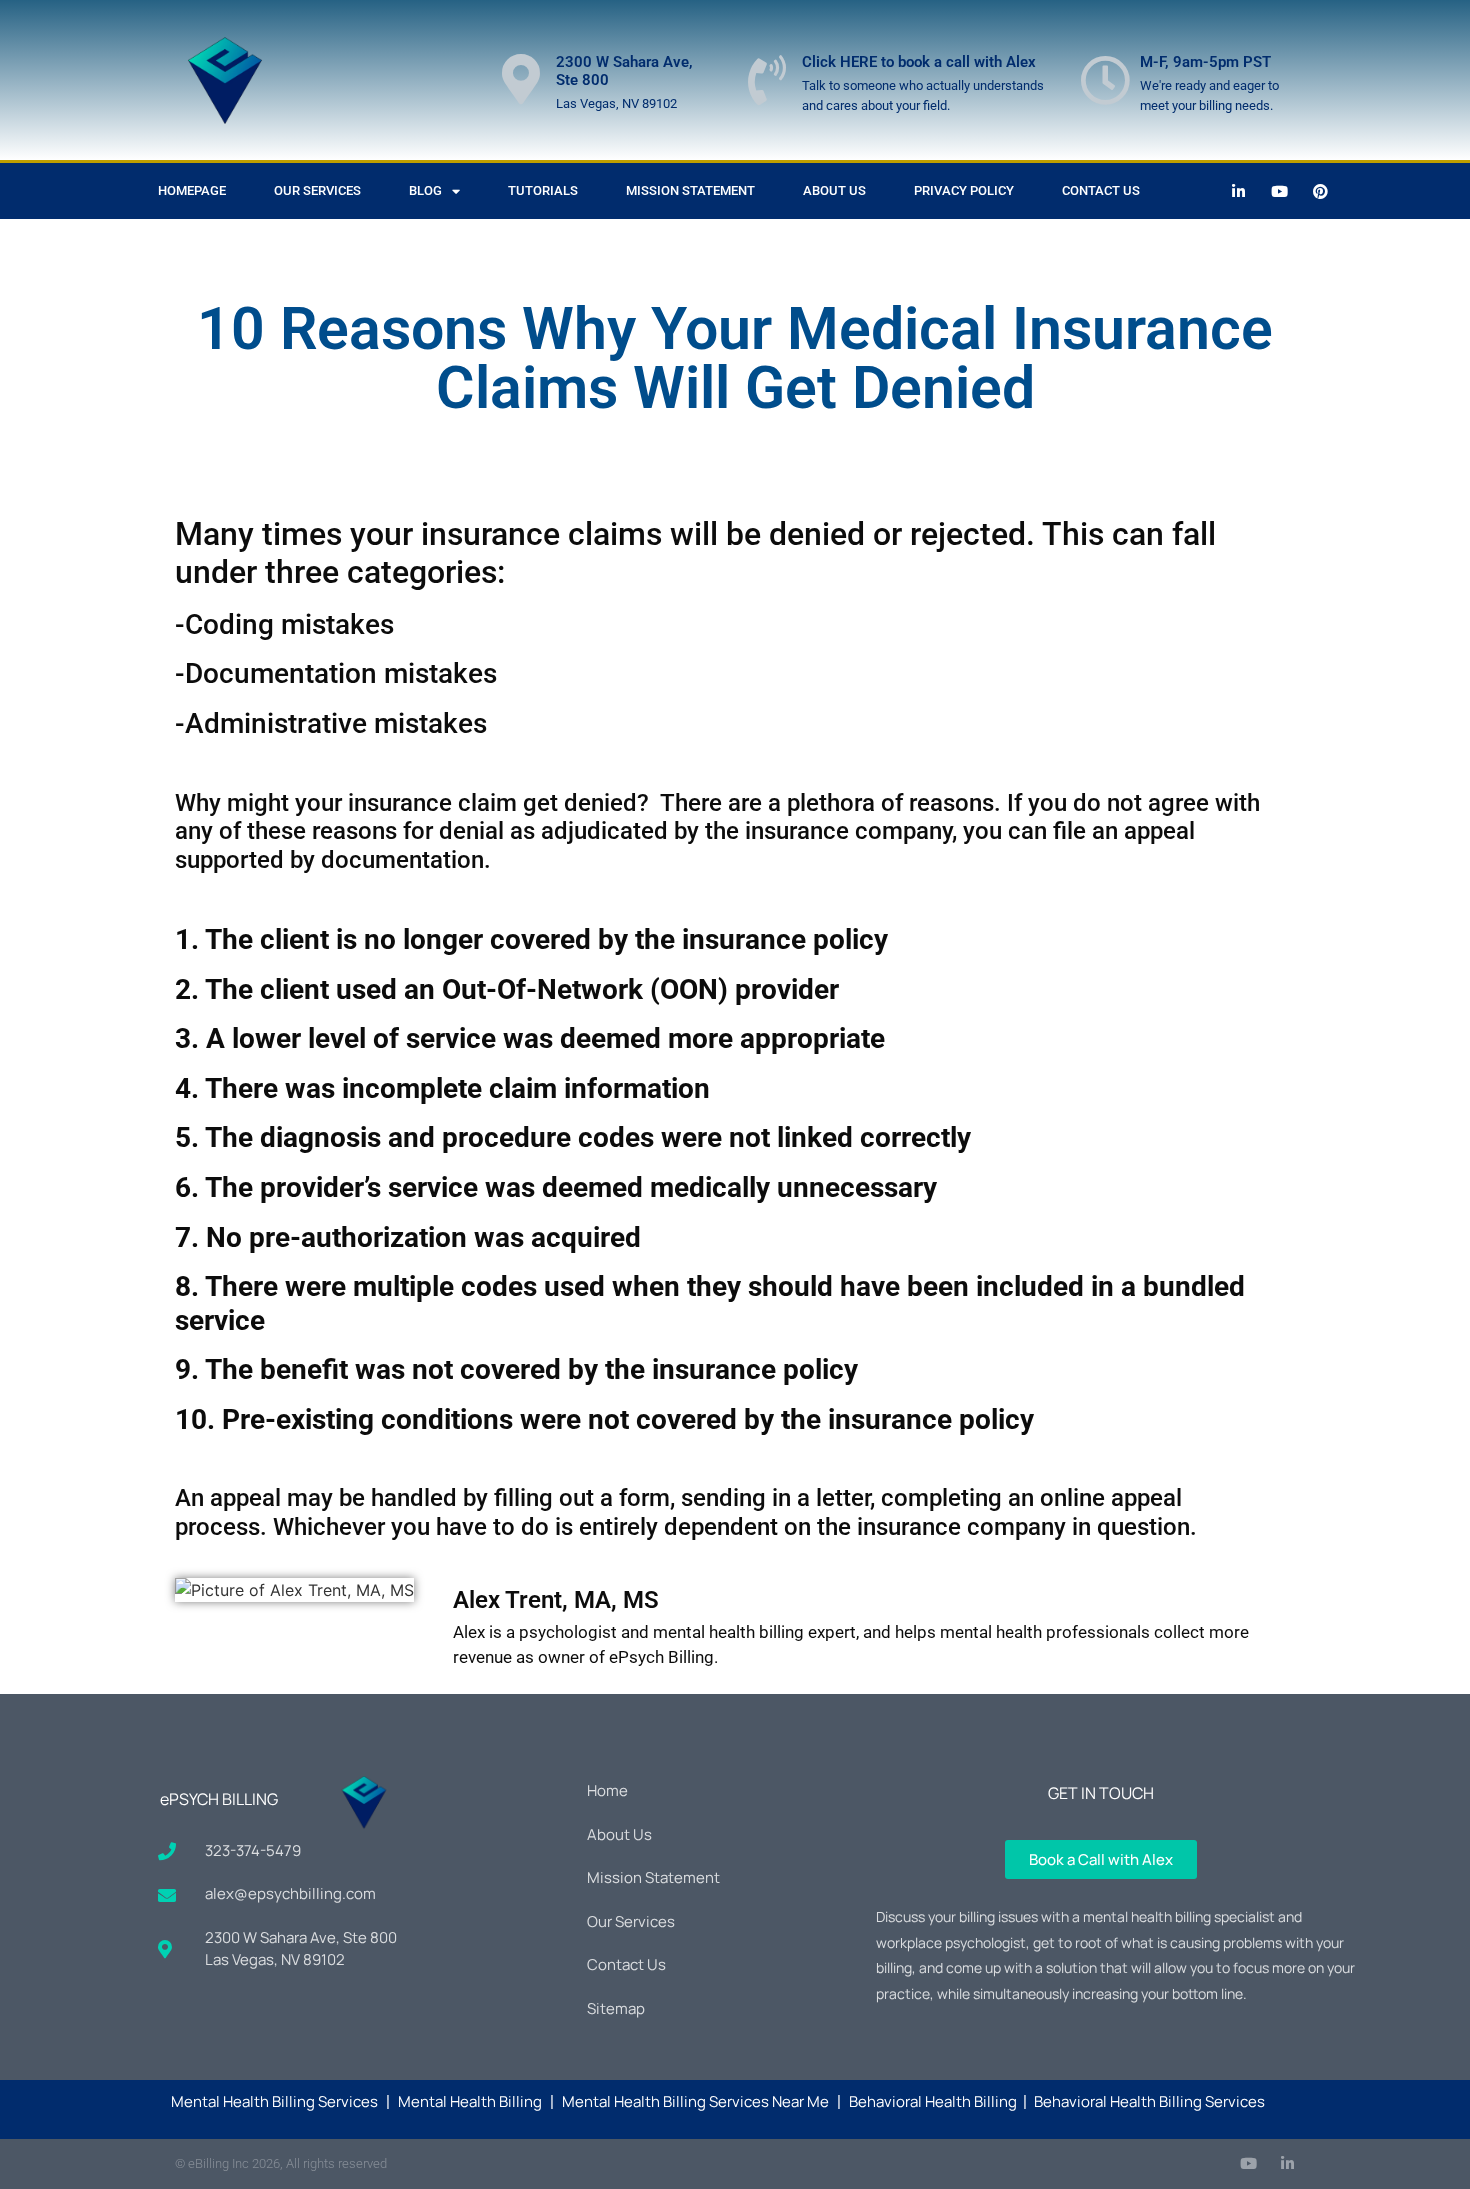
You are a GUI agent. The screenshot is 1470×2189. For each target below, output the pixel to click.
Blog (425, 190)
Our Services (317, 190)
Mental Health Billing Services (274, 2101)
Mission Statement (690, 190)
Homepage (192, 190)
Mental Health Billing (470, 2101)
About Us (834, 190)
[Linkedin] (1287, 2163)
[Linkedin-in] (1239, 191)
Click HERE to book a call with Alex (919, 62)
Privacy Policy (964, 190)
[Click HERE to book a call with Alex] (767, 80)
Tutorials (543, 190)
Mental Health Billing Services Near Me (695, 2101)
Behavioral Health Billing (933, 2101)
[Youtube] (1280, 191)
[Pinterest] (1321, 191)
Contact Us (1101, 190)
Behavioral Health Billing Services (1149, 2101)
